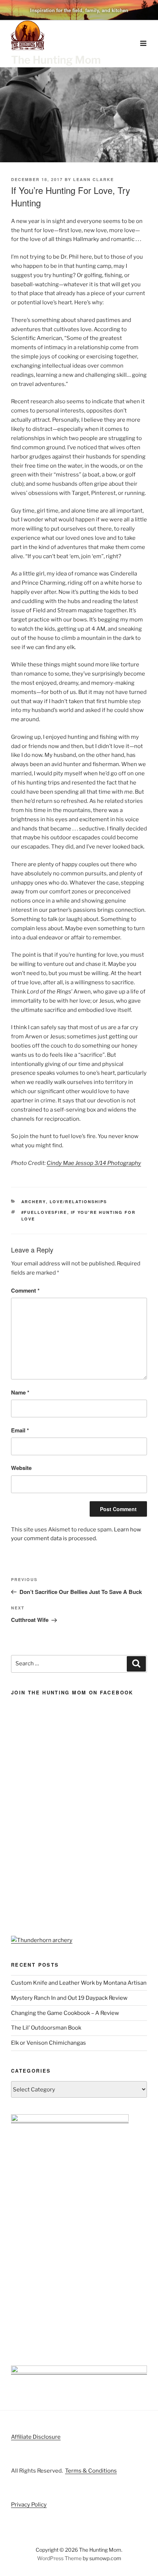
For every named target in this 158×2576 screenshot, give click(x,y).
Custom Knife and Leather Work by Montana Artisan (79, 1983)
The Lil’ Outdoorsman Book (46, 2028)
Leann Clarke (94, 179)
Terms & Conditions (91, 2471)
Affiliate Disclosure (36, 2437)
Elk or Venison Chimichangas (49, 2043)
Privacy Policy (29, 2505)
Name (20, 1392)
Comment (25, 1290)
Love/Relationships (78, 1202)
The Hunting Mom (56, 60)
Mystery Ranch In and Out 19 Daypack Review (69, 1998)
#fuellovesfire (44, 1212)
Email (20, 1430)
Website (21, 1468)
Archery (34, 1202)
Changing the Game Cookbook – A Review (65, 2013)
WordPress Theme (59, 2558)
